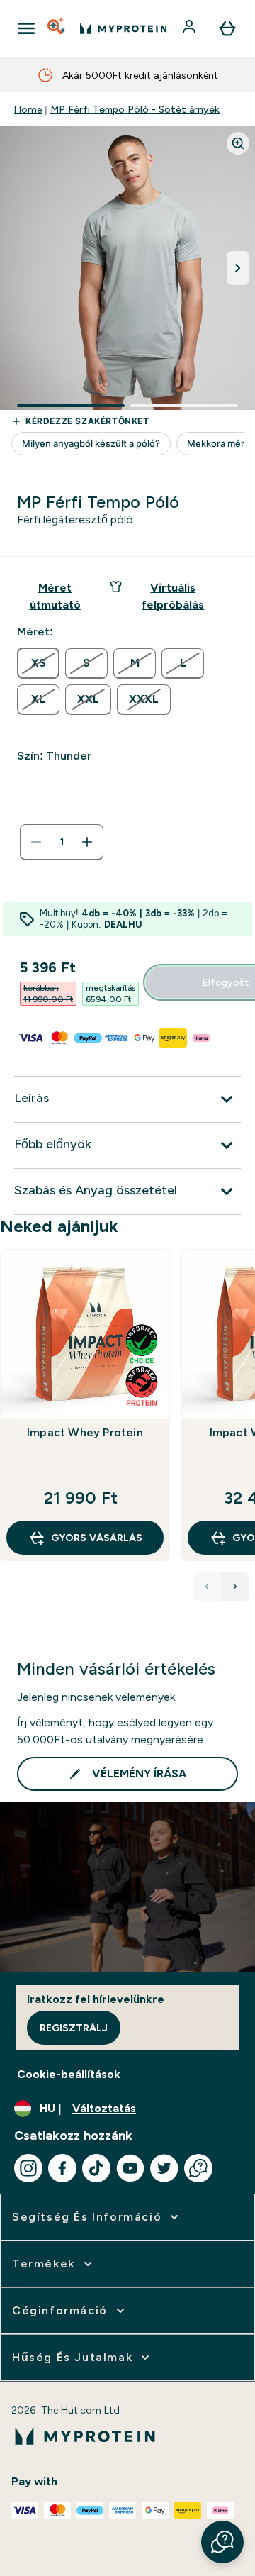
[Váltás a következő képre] (238, 268)
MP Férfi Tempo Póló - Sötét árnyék (135, 109)
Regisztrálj (74, 2028)
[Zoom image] (238, 143)
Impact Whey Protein (85, 1432)
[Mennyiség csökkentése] (36, 842)
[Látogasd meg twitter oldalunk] (164, 2168)
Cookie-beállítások (69, 2074)
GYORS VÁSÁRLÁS (97, 1538)
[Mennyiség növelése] (87, 842)
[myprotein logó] (123, 28)
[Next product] (235, 1587)
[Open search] (57, 28)
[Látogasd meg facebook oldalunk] (62, 2168)
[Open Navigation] (26, 28)
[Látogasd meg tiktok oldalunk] (96, 2168)
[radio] (38, 663)
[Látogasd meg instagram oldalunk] (28, 2168)
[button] (222, 2542)
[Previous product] (207, 1587)
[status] (62, 842)
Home (28, 109)
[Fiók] (191, 28)
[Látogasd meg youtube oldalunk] (130, 2168)
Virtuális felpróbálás (173, 596)
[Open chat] (198, 2168)
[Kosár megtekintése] (227, 28)
